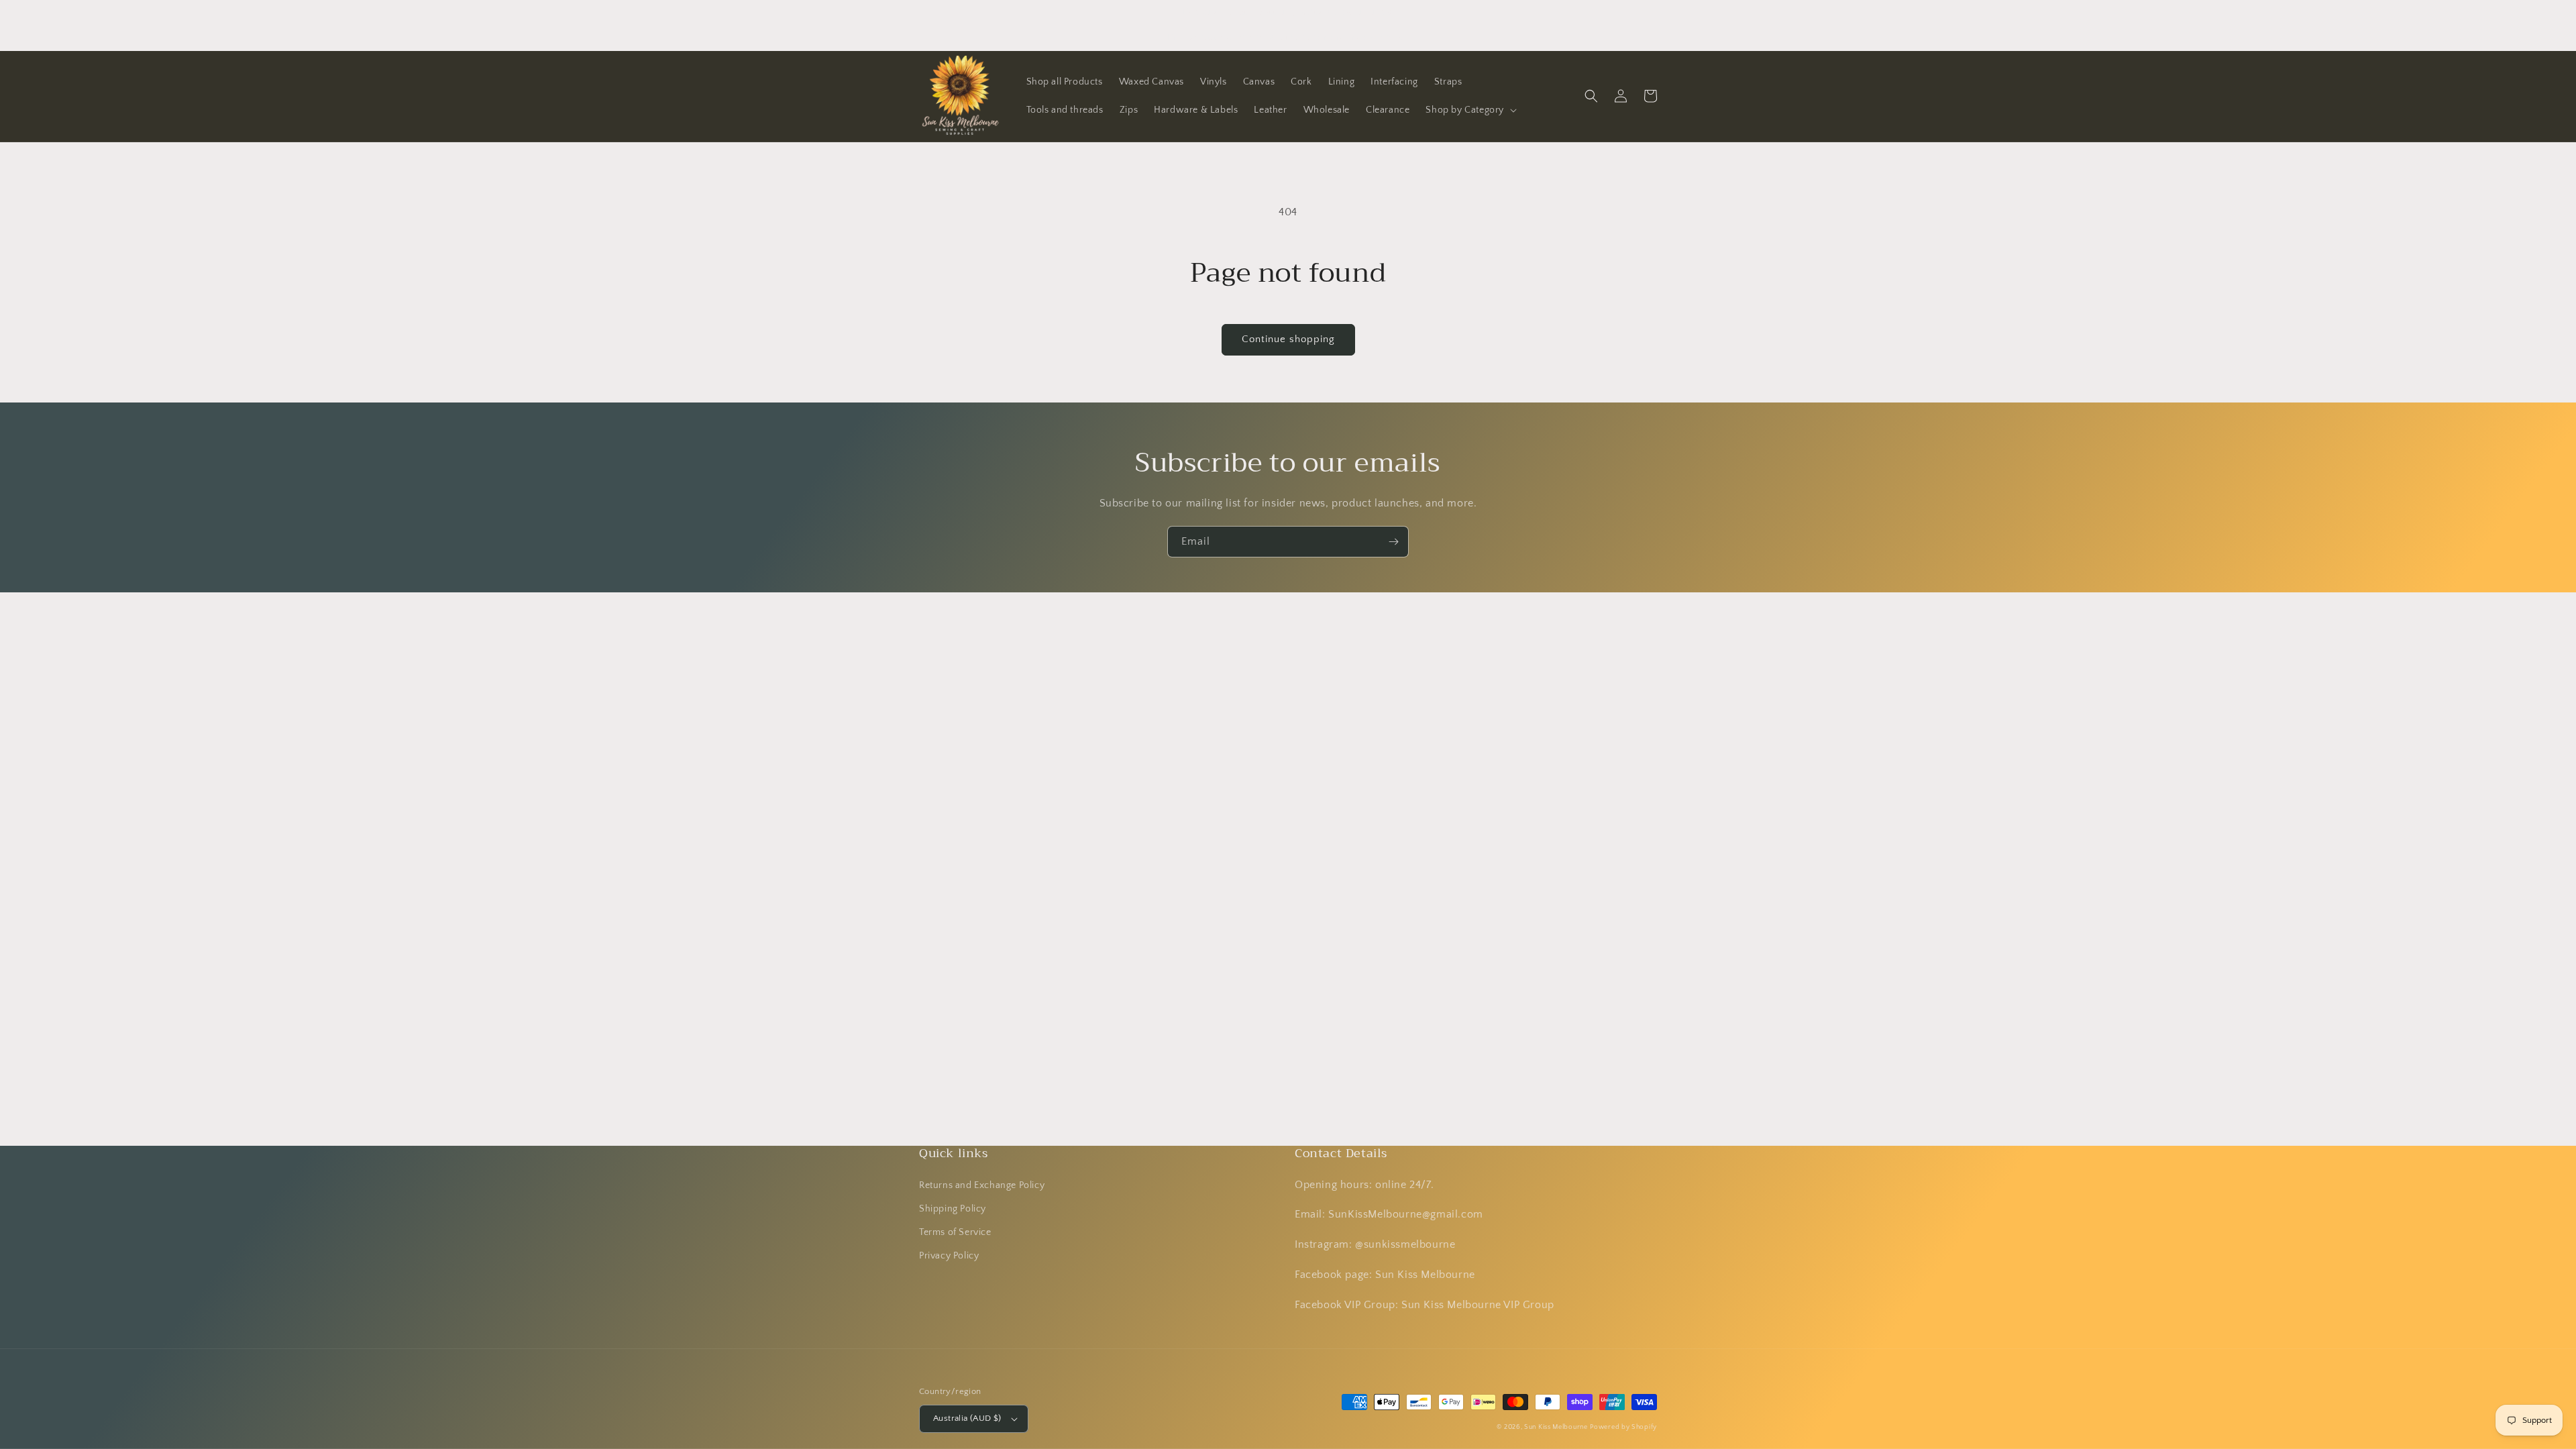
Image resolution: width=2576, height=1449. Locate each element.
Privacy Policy (949, 1256)
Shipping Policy (953, 1209)
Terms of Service (955, 1232)
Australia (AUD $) (967, 1418)
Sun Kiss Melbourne (1556, 1427)
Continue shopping (1288, 339)
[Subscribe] (1393, 542)
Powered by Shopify (1623, 1427)
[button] (1470, 110)
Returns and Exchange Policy (982, 1185)
